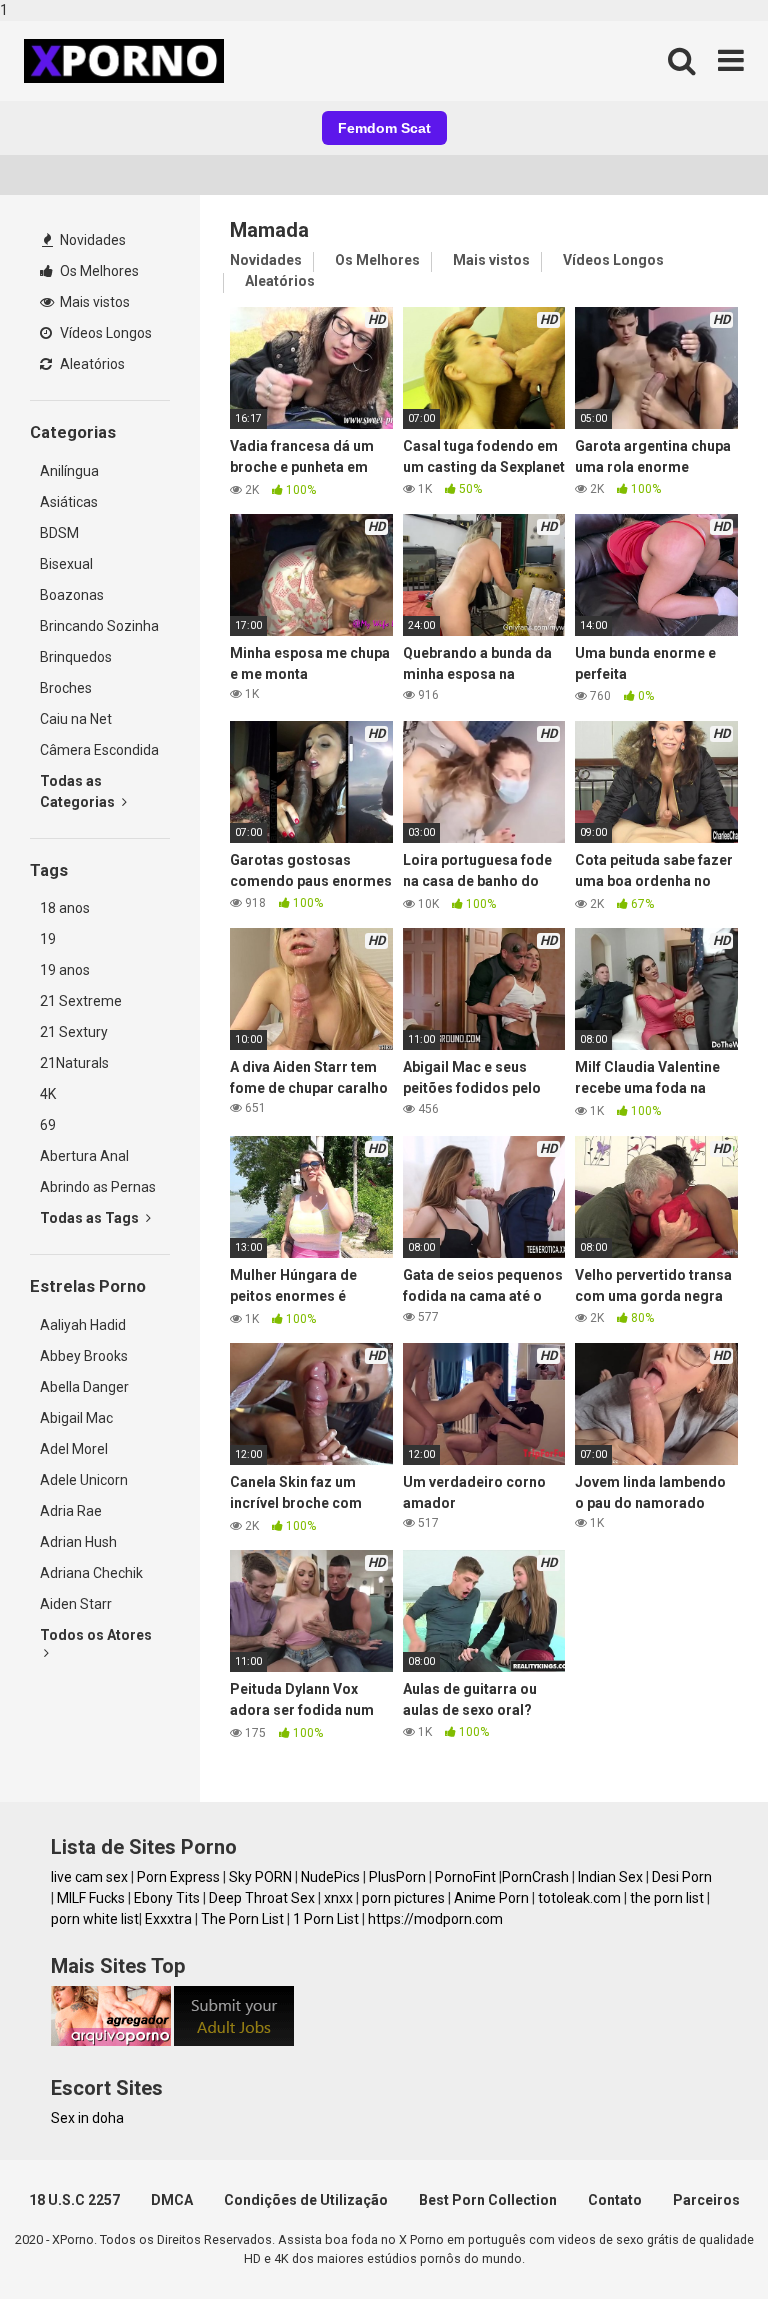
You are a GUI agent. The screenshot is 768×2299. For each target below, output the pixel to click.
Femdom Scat (384, 128)
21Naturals (74, 1063)
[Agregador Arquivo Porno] (111, 2041)
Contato (615, 2200)
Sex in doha (87, 2118)
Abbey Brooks (84, 1356)
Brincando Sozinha (99, 626)
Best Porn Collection (488, 2200)
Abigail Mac (76, 1418)
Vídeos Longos (104, 333)
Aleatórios (91, 364)
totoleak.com (579, 1898)
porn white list (95, 1919)
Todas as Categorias (79, 791)
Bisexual (66, 564)
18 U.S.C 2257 (74, 2200)
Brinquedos (76, 657)
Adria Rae (71, 1511)
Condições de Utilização (306, 2200)
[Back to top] (701, 2242)
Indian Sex (610, 1877)
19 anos (65, 970)
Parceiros (706, 2200)
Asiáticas (69, 502)
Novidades (91, 240)
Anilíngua (69, 471)
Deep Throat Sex (262, 1898)
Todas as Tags (91, 1218)
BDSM (59, 533)
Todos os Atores (96, 1635)
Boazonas (72, 595)
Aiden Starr (76, 1604)
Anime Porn (491, 1898)
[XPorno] (127, 61)
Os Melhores (98, 271)
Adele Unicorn (84, 1480)
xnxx (338, 1898)
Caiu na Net (76, 719)
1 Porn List (326, 1919)
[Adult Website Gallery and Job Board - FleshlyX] (234, 2041)
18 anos (65, 908)
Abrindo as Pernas (98, 1187)
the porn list (667, 1898)
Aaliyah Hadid (83, 1325)
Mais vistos (93, 302)
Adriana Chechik (91, 1573)
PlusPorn (397, 1877)
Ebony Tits (167, 1898)
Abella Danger (84, 1387)
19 (48, 939)
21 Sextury (74, 1032)
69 (48, 1125)
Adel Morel (74, 1449)
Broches (66, 688)
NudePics (330, 1877)
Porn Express (178, 1877)
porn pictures (403, 1898)
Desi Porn (682, 1877)
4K (48, 1094)
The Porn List (242, 1919)
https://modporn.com (435, 1919)
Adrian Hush (78, 1542)
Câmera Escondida (99, 750)
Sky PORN (260, 1877)
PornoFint (465, 1877)
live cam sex (89, 1877)
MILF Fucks (91, 1898)
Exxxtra (168, 1919)
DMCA (172, 2200)
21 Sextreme (81, 1001)
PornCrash (535, 1877)
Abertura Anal (84, 1156)
